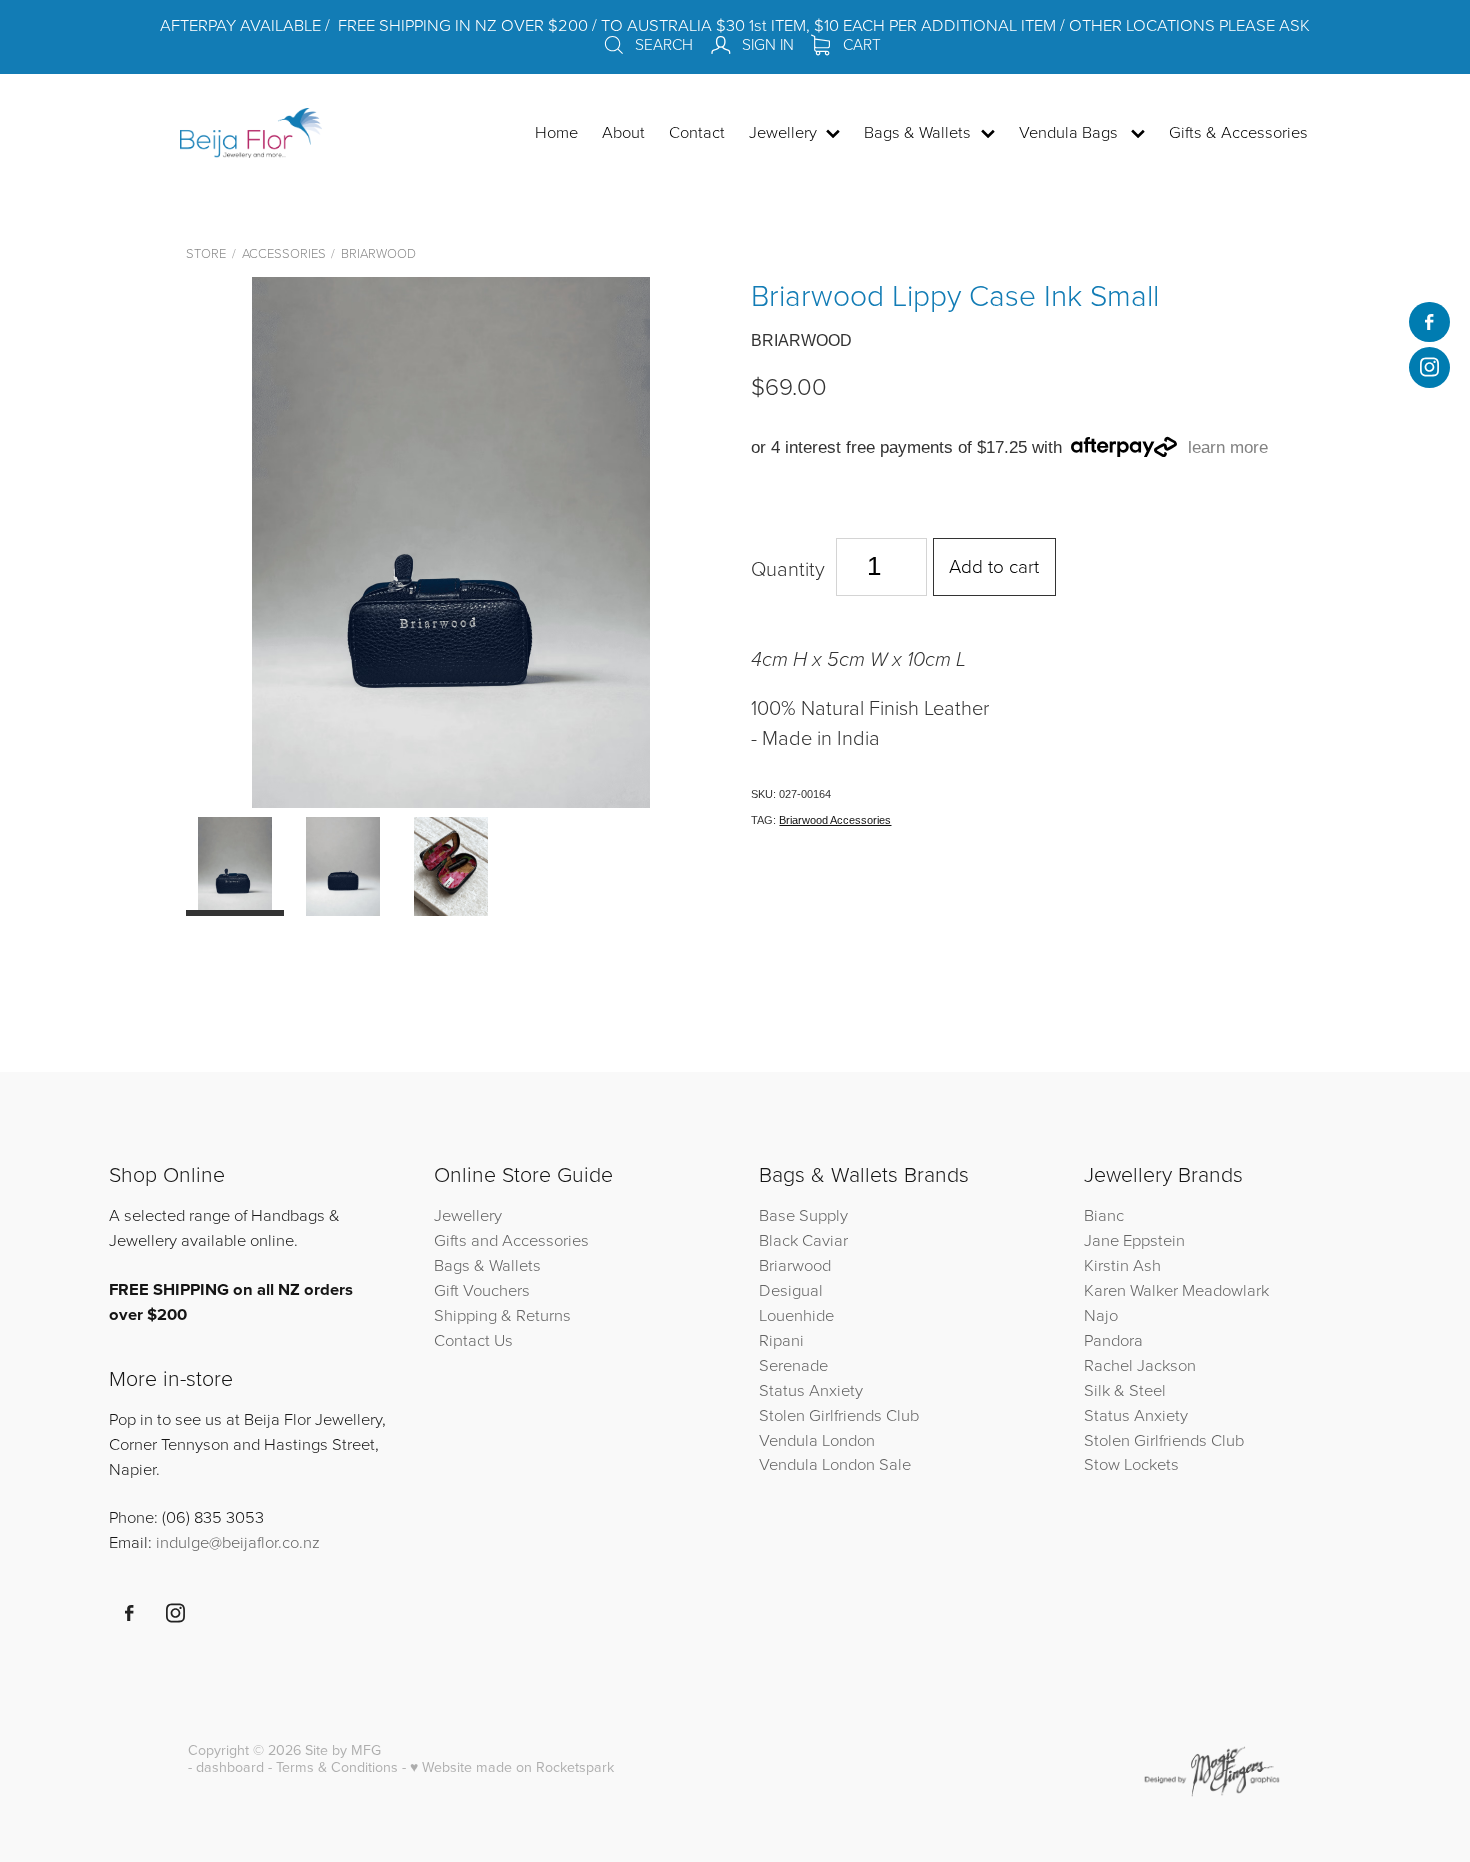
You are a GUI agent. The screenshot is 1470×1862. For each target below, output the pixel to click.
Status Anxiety (811, 1389)
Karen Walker (1131, 1289)
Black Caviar (803, 1239)
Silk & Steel (1125, 1389)
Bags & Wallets (487, 1264)
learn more (1228, 447)
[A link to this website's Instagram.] (1429, 367)
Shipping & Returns (502, 1314)
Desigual (791, 1289)
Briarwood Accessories (835, 820)
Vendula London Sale (835, 1463)
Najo (1101, 1314)
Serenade (793, 1364)
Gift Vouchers (482, 1289)
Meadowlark (1225, 1289)
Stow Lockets (1131, 1463)
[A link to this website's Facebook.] (1429, 322)
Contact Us (473, 1339)
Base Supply (803, 1214)
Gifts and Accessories (511, 1239)
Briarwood (378, 253)
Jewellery (468, 1214)
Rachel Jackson (1140, 1364)
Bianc (1106, 1214)
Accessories (284, 253)
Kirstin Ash (1122, 1264)
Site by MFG (343, 1750)
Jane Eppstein (1136, 1239)
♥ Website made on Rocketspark (512, 1767)
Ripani (781, 1339)
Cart (860, 44)
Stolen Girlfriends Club (839, 1414)
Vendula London (817, 1439)
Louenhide (796, 1314)
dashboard (230, 1767)
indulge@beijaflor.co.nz (238, 1541)
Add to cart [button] (994, 565)
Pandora (1113, 1339)
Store (206, 253)
